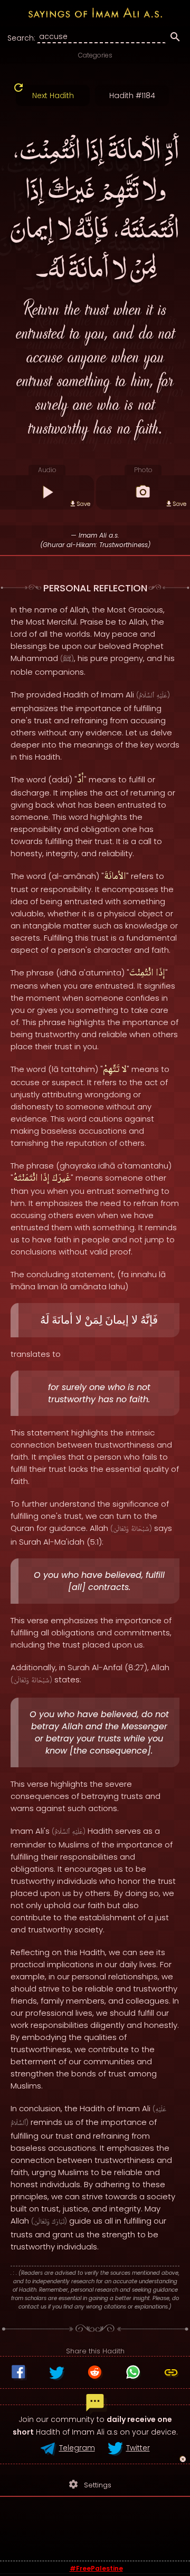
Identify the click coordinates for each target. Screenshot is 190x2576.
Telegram (77, 2448)
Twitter (138, 2448)
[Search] (175, 39)
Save (83, 504)
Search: (21, 38)
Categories (95, 55)
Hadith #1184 (132, 95)
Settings (90, 2484)
